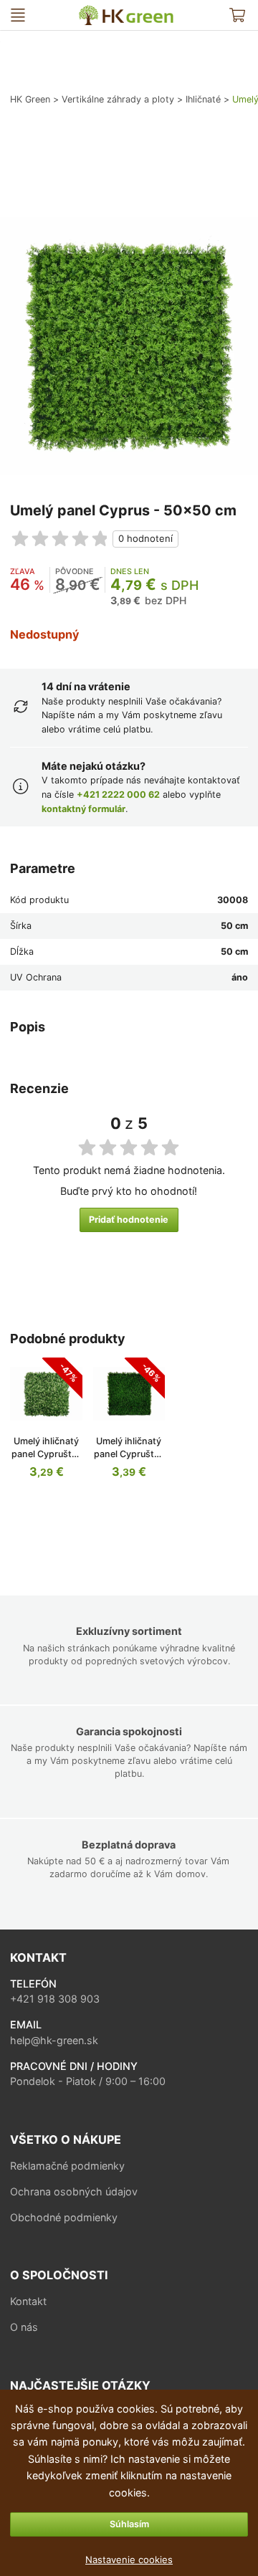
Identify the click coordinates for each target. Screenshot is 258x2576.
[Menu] (18, 15)
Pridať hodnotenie (129, 1220)
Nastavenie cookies (129, 2560)
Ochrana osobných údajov (74, 2191)
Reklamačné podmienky (67, 2166)
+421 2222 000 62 (118, 795)
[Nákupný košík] (238, 15)
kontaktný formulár (83, 809)
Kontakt (28, 2301)
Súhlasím (129, 2524)
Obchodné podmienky (64, 2217)
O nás (24, 2327)
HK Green (85, 11)
